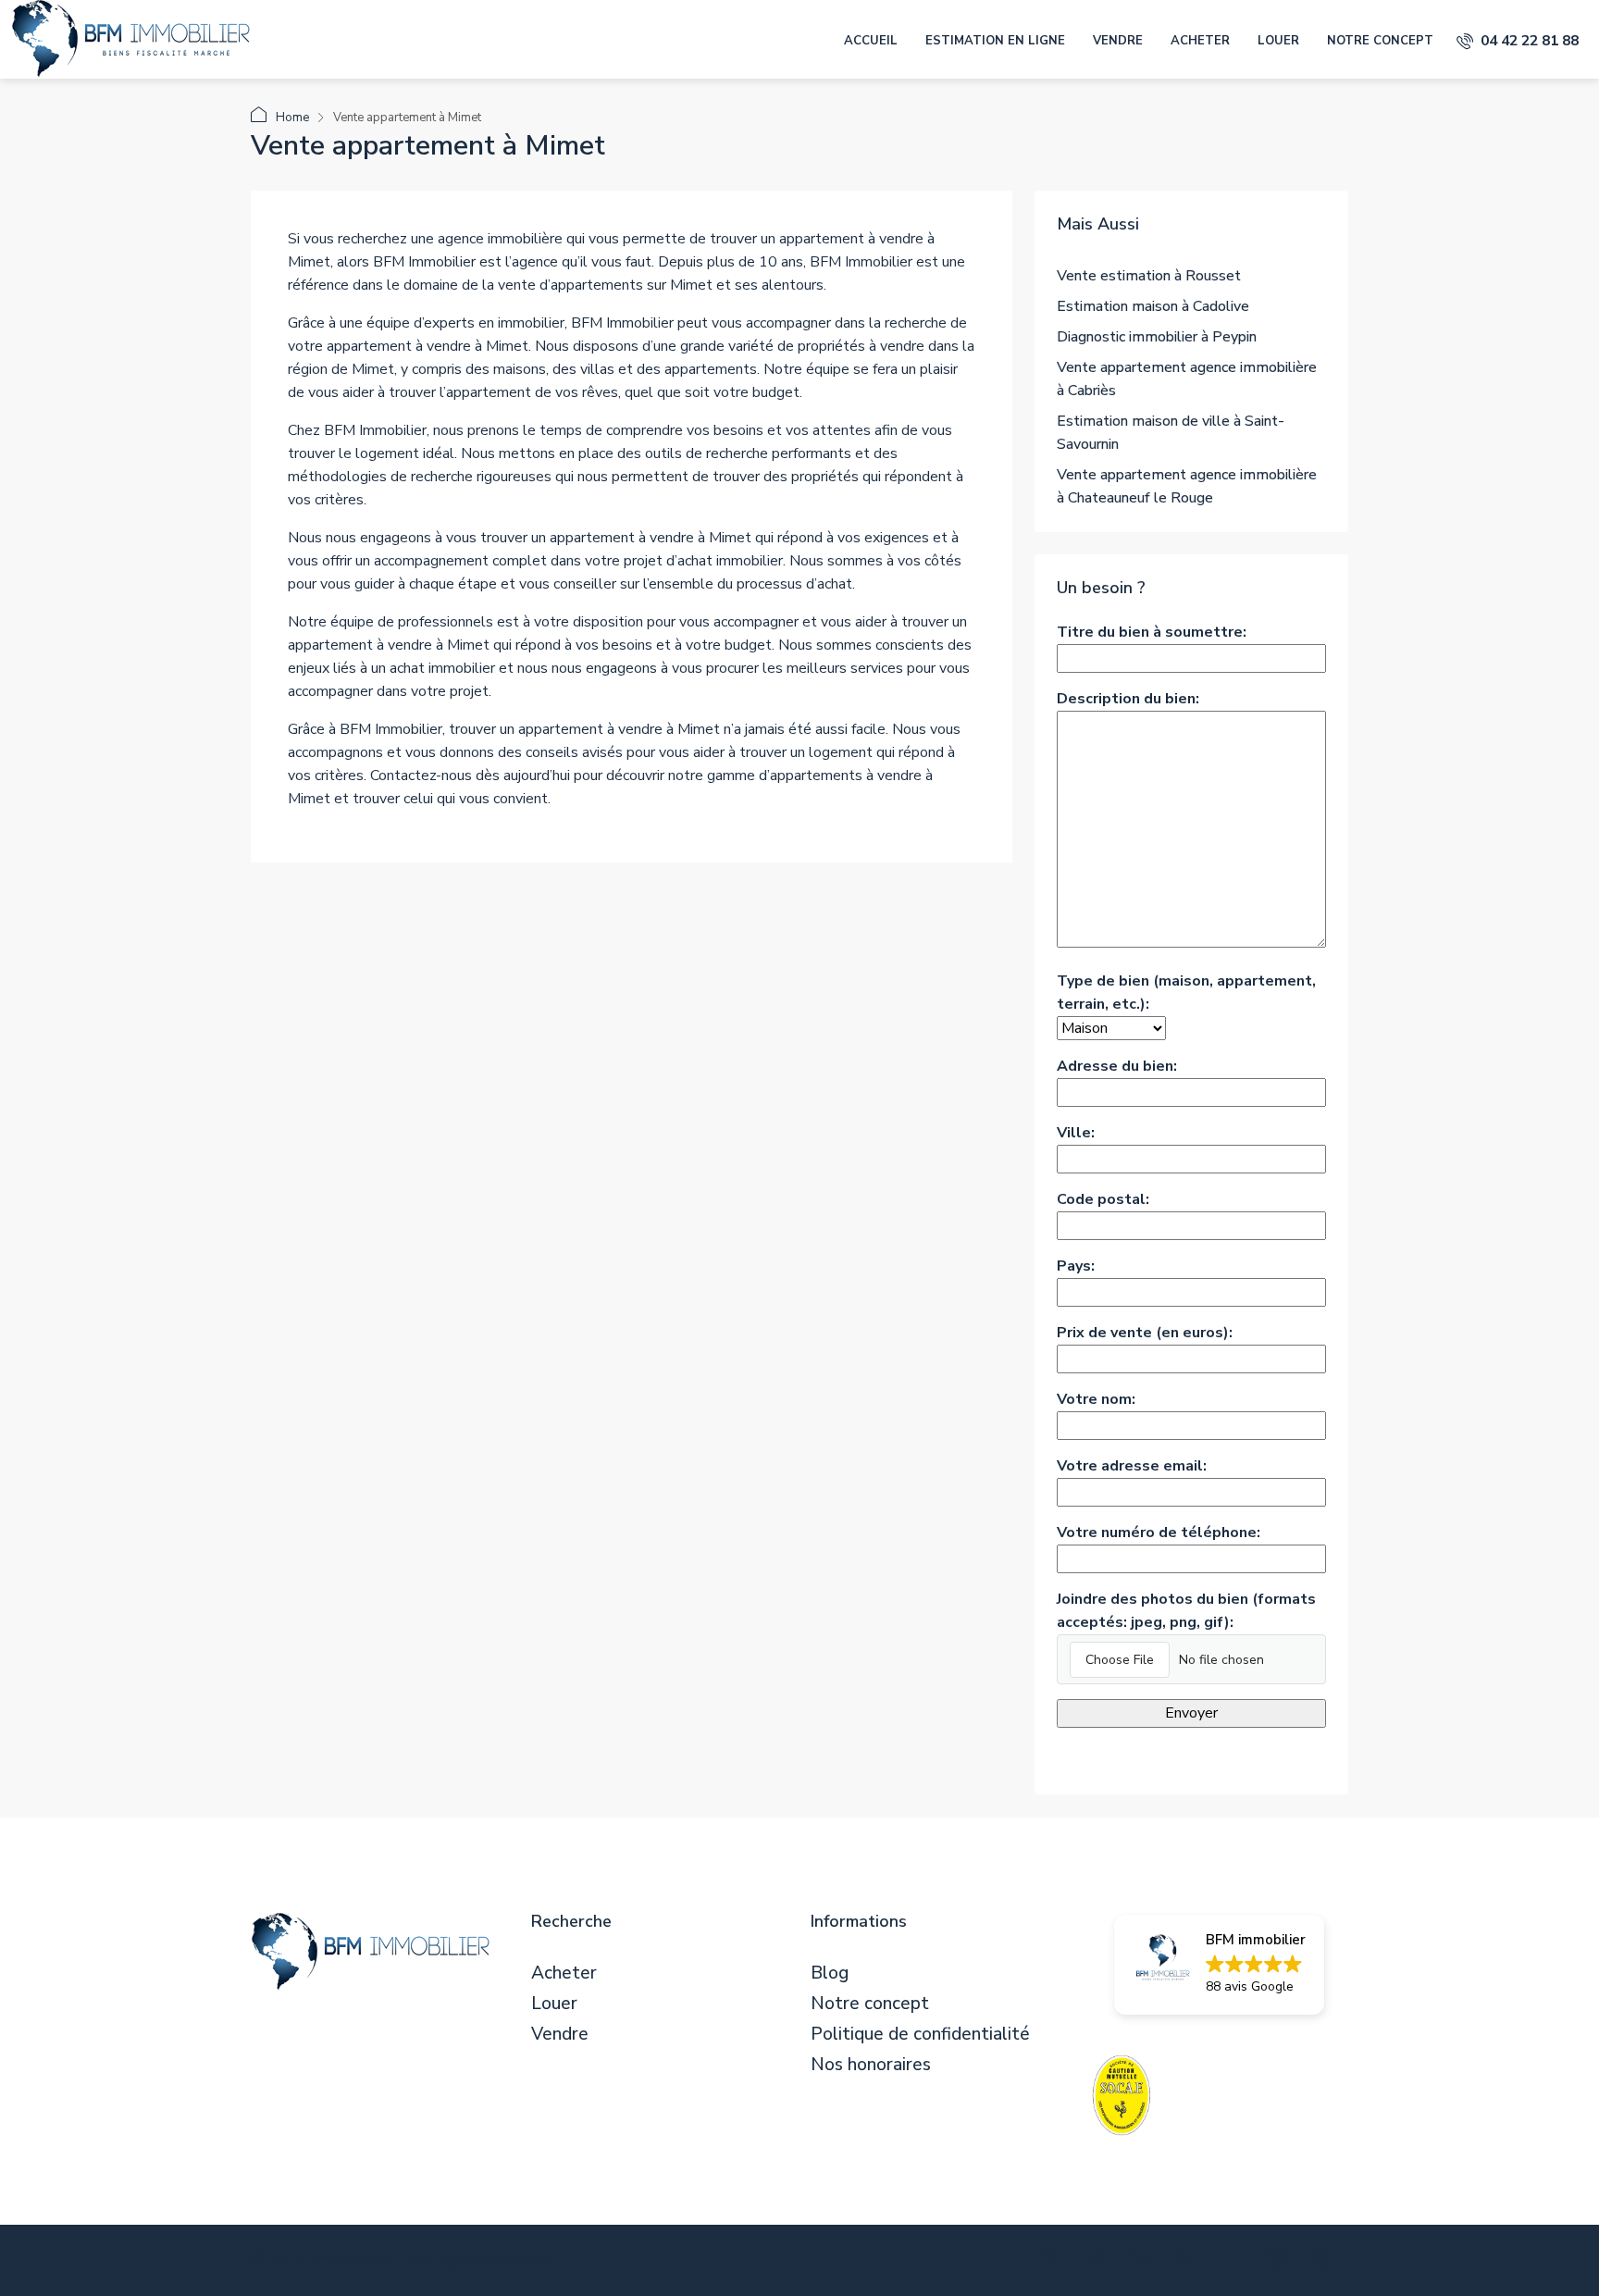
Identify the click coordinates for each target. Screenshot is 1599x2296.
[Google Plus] (1190, 2262)
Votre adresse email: (1132, 1466)
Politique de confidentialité (920, 2035)
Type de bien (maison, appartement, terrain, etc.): (1186, 993)
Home (292, 118)
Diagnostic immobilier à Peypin (1157, 337)
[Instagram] (1099, 2262)
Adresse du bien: (1117, 1066)
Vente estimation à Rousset (1149, 276)
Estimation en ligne (995, 41)
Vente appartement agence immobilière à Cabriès (1187, 379)
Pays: (1076, 1266)
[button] (1219, 1965)
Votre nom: (1096, 1399)
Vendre (1118, 41)
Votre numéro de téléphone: (1159, 1533)
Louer (1278, 41)
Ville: (1076, 1133)
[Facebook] (1008, 2262)
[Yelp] (1326, 2262)
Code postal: (1103, 1199)
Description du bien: (1128, 699)
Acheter (1200, 41)
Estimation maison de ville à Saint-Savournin (1171, 433)
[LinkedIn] (1144, 2262)
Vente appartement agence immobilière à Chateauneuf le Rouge (1187, 486)
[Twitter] (1054, 2262)
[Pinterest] (1280, 2262)
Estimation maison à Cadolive (1153, 306)
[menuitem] (1518, 41)
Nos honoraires (871, 2065)
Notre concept (1380, 41)
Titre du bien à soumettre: (1152, 632)
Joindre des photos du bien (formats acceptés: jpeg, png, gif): (1186, 1611)
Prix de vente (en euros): (1145, 1333)
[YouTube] (1235, 2262)
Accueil (871, 41)
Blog (830, 1973)
